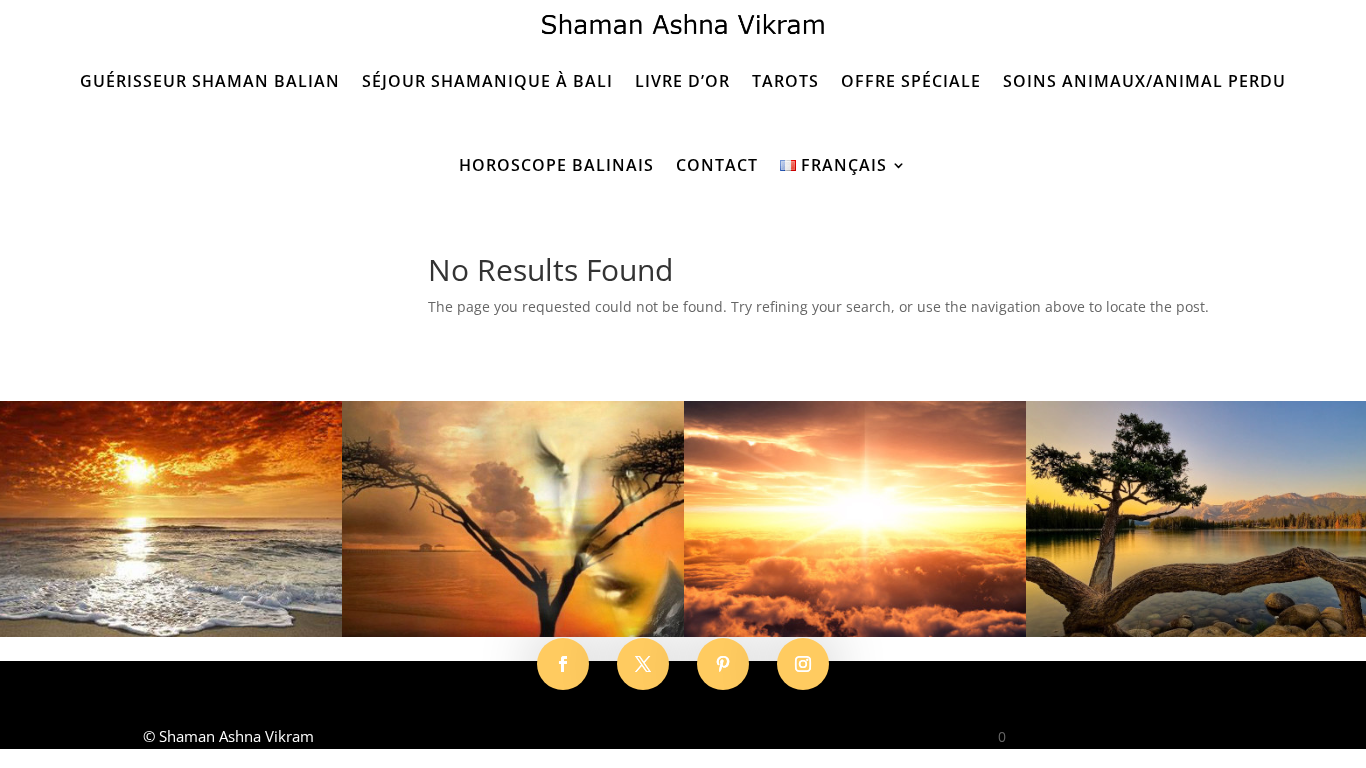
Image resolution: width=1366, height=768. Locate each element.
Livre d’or (682, 81)
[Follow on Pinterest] (723, 664)
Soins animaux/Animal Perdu (1144, 81)
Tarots (785, 81)
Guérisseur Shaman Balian (210, 81)
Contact (717, 165)
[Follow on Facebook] (563, 664)
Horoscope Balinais (556, 165)
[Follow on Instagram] (803, 664)
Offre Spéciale (911, 81)
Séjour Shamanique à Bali (487, 81)
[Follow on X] (643, 664)
